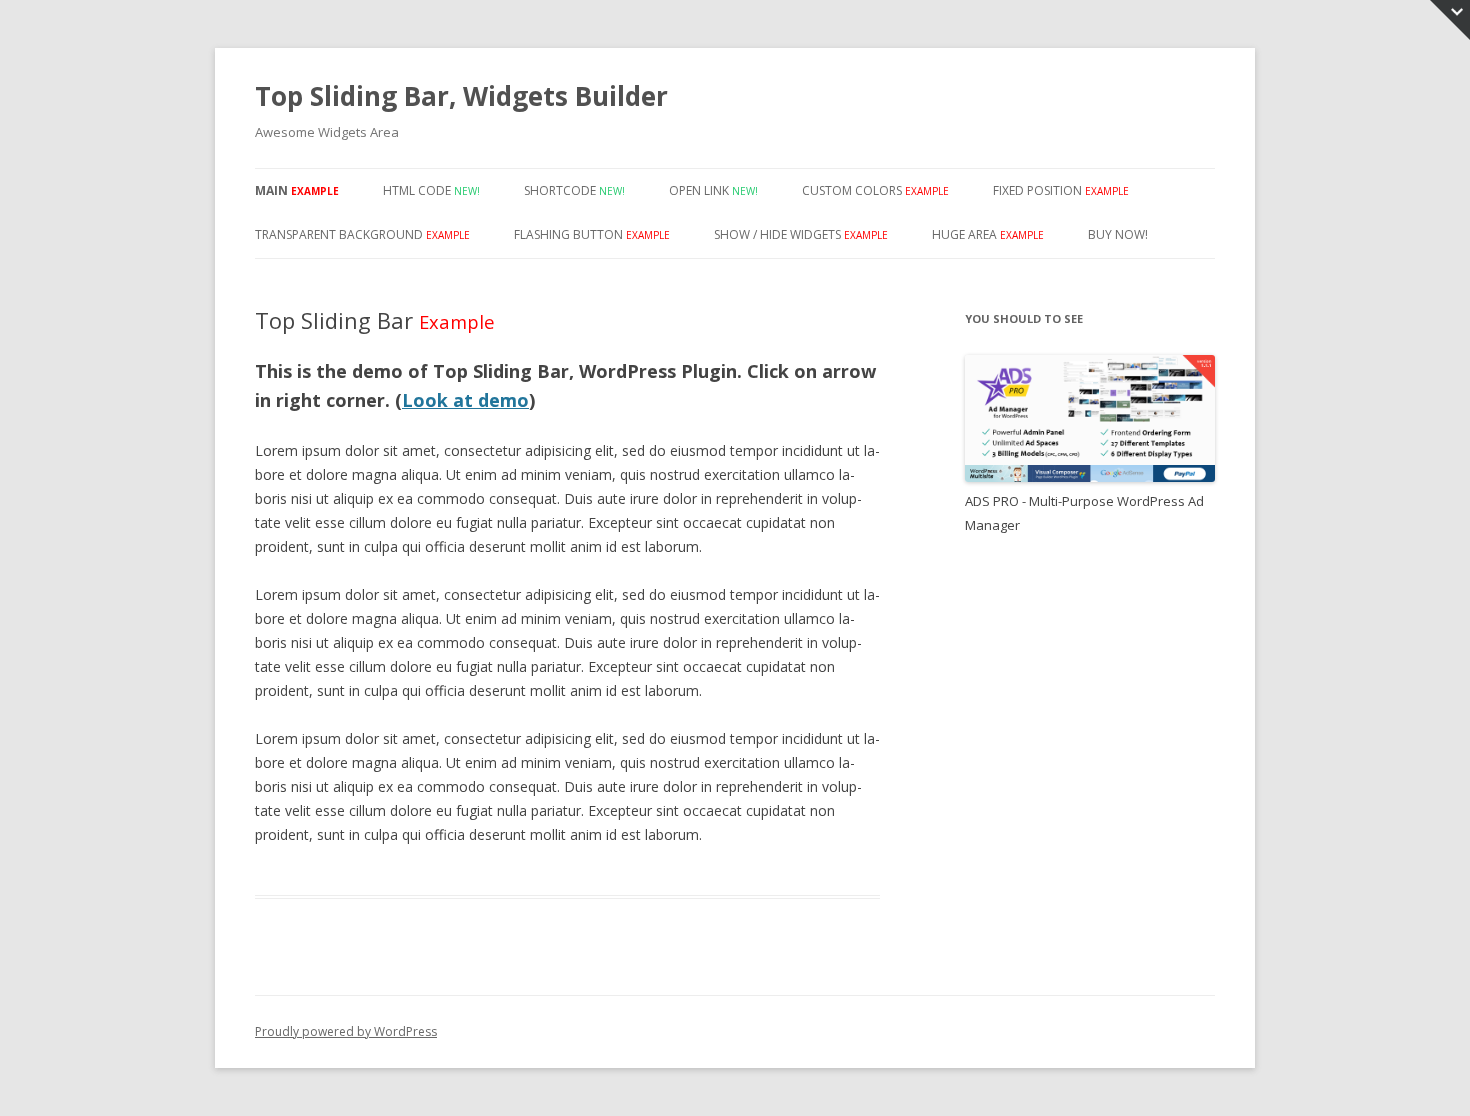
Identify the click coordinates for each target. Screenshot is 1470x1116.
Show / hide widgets (801, 234)
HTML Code (431, 190)
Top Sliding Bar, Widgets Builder (461, 96)
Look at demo (465, 400)
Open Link (713, 190)
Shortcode (574, 190)
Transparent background (362, 234)
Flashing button (592, 234)
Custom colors (875, 190)
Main (297, 190)
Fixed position (1061, 190)
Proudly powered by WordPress (346, 1031)
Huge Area (988, 234)
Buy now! (1118, 234)
